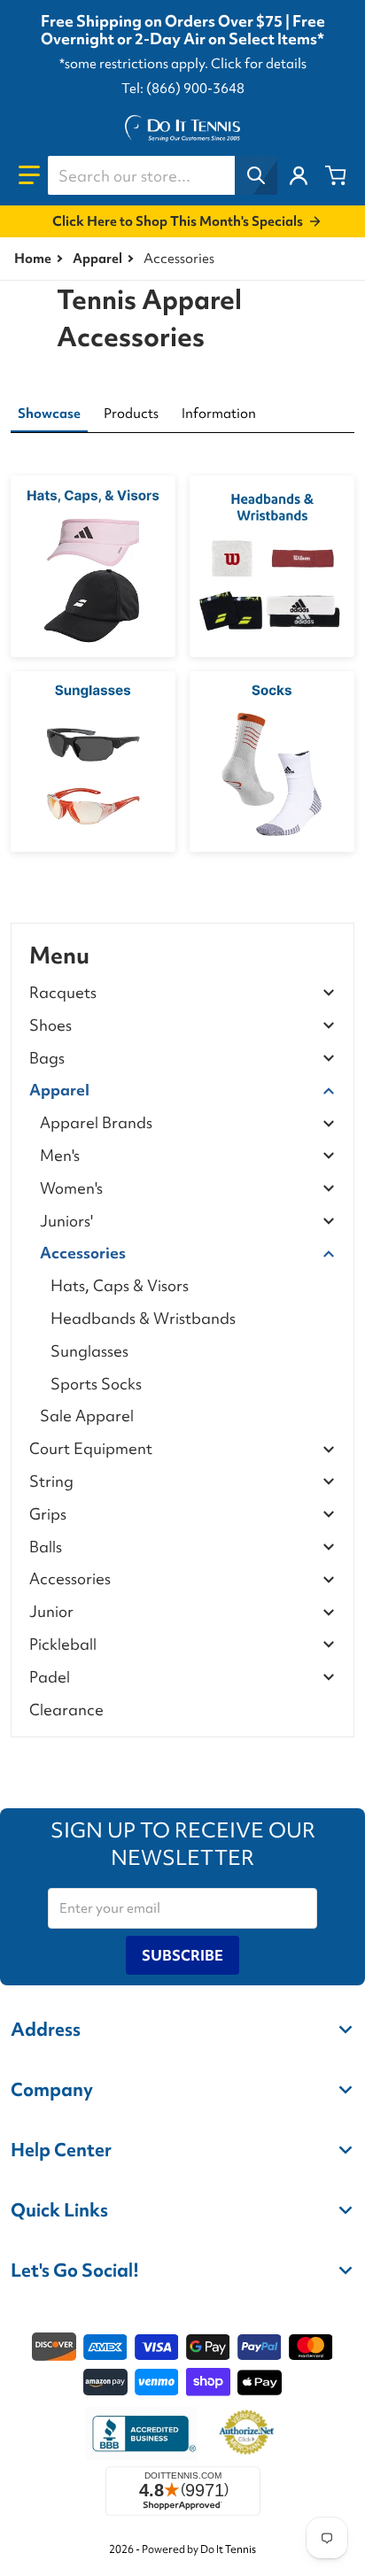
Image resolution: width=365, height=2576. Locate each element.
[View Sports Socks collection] (272, 762)
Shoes (50, 1026)
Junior (51, 1612)
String (51, 1482)
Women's (71, 1189)
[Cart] (336, 175)
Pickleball (63, 1645)
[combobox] (162, 175)
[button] (29, 175)
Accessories (83, 1253)
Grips (48, 1515)
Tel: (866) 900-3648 (183, 89)
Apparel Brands (96, 1123)
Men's (60, 1156)
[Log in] (299, 175)
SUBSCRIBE (182, 1955)
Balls (46, 1547)
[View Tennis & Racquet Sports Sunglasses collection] (93, 762)
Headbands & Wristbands (143, 1318)
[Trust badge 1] (142, 2433)
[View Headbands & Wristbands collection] (272, 566)
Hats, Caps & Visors (120, 1285)
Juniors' (66, 1222)
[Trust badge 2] (247, 2433)
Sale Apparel (87, 1416)
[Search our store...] (256, 175)
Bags (47, 1059)
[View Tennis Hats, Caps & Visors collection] (93, 566)
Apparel (97, 259)
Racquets (63, 993)
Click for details (259, 64)
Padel (50, 1678)
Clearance (66, 1710)
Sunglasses (89, 1351)
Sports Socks (96, 1384)
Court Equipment (91, 1449)
